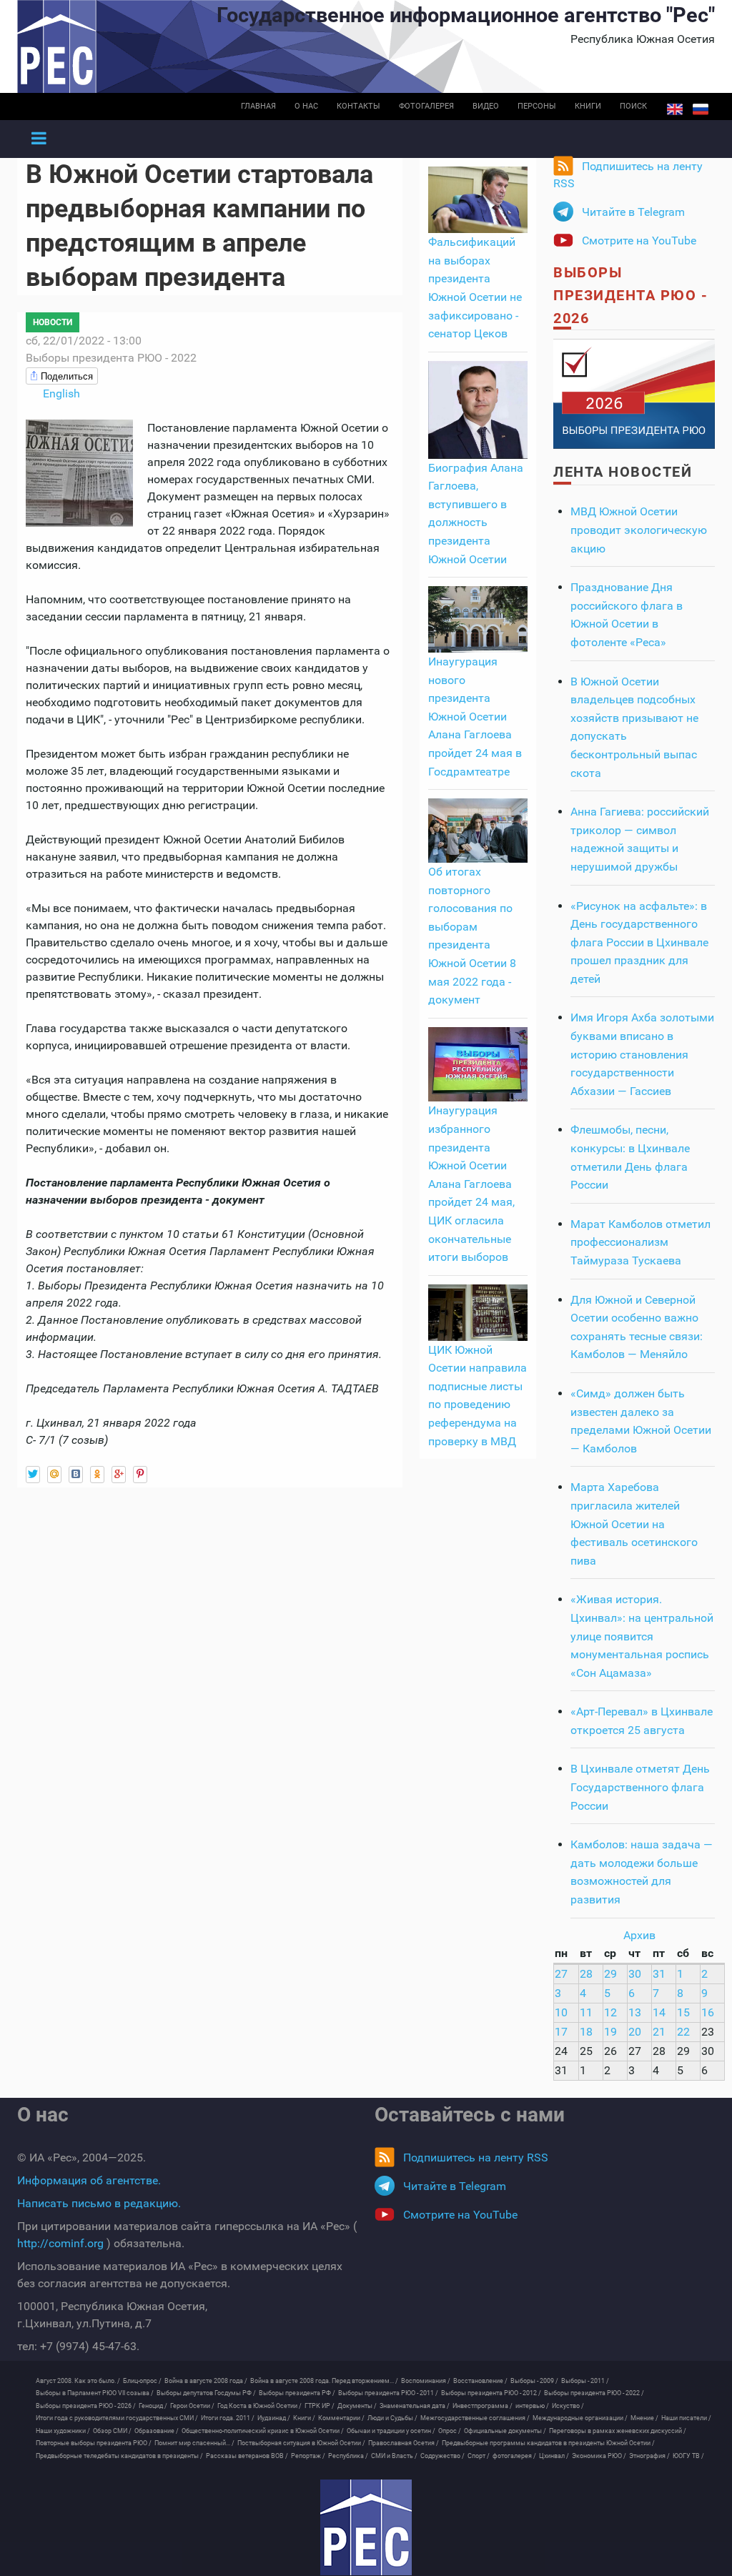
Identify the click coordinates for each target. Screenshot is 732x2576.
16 (708, 2012)
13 (635, 2012)
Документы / (357, 2406)
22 (683, 2032)
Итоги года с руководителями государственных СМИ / (117, 2418)
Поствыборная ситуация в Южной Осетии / (301, 2443)
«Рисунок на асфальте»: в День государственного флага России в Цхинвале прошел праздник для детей (639, 942)
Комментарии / (341, 2418)
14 (659, 2012)
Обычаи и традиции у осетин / (391, 2431)
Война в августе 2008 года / (206, 2381)
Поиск (633, 106)
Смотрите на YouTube (639, 241)
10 (561, 2012)
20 (635, 2032)
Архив (639, 1935)
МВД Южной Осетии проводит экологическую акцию (639, 530)
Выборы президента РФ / (297, 2393)
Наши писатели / (686, 2418)
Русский (701, 109)
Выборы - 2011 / (585, 2381)
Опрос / (450, 2431)
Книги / (304, 2418)
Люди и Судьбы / (392, 2418)
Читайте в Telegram (633, 212)
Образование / (157, 2431)
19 (610, 2032)
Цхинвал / (554, 2456)
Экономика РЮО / (599, 2456)
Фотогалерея (426, 106)
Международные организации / (580, 2418)
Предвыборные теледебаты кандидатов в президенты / (119, 2456)
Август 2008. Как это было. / (78, 2381)
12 (610, 2012)
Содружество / (442, 2456)
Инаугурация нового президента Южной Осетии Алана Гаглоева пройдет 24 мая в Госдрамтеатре (475, 717)
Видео (486, 106)
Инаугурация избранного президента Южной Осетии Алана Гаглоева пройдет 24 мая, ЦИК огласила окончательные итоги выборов (471, 1184)
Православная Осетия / (404, 2443)
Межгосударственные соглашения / (475, 2418)
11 (586, 2012)
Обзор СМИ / (112, 2431)
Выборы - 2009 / (534, 2381)
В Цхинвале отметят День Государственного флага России (640, 1787)
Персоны (537, 106)
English (675, 109)
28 (586, 1974)
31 (659, 1974)
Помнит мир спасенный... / (194, 2443)
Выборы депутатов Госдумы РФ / (206, 2393)
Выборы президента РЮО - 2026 (630, 295)
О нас (306, 106)
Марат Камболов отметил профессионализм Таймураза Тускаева (640, 1242)
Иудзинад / (274, 2418)
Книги (588, 106)
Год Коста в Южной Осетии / (259, 2406)
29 (610, 1974)
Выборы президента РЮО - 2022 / (594, 2393)
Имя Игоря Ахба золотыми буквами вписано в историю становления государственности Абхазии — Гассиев (642, 1054)
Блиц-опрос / (142, 2381)
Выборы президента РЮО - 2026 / (86, 2406)
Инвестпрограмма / (483, 2406)
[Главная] (366, 2527)
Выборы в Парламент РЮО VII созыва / (95, 2393)
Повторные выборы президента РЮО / (94, 2443)
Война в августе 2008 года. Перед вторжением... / (324, 2381)
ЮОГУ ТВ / (688, 2456)
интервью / (532, 2406)
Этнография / (649, 2456)
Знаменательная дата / (415, 2406)
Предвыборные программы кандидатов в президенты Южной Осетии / (548, 2443)
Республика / (348, 2456)
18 (586, 2032)
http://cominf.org (60, 2243)
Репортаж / (308, 2456)
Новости (53, 322)
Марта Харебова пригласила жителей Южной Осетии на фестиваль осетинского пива (634, 1524)
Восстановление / (480, 2381)
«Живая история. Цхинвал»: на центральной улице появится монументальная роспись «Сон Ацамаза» (642, 1636)
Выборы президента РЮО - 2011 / (388, 2393)
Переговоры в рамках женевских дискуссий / (618, 2431)
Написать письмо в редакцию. (99, 2203)
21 (659, 2032)
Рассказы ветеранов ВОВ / (247, 2456)
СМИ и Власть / (394, 2456)
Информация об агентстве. (89, 2180)
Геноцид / (153, 2406)
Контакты (358, 106)
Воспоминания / (426, 2381)
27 (561, 1974)
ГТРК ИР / (320, 2406)
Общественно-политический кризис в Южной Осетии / (263, 2431)
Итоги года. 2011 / (228, 2418)
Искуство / (568, 2406)
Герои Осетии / (192, 2406)
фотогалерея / (514, 2456)
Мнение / (644, 2418)
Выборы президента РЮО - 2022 (111, 358)
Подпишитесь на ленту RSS (628, 175)
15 (683, 2012)
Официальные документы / (505, 2431)
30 (635, 1974)
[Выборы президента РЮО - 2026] (634, 393)
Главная (258, 106)
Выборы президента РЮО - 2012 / (491, 2393)
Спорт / (479, 2456)
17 (561, 2032)
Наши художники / (63, 2431)
